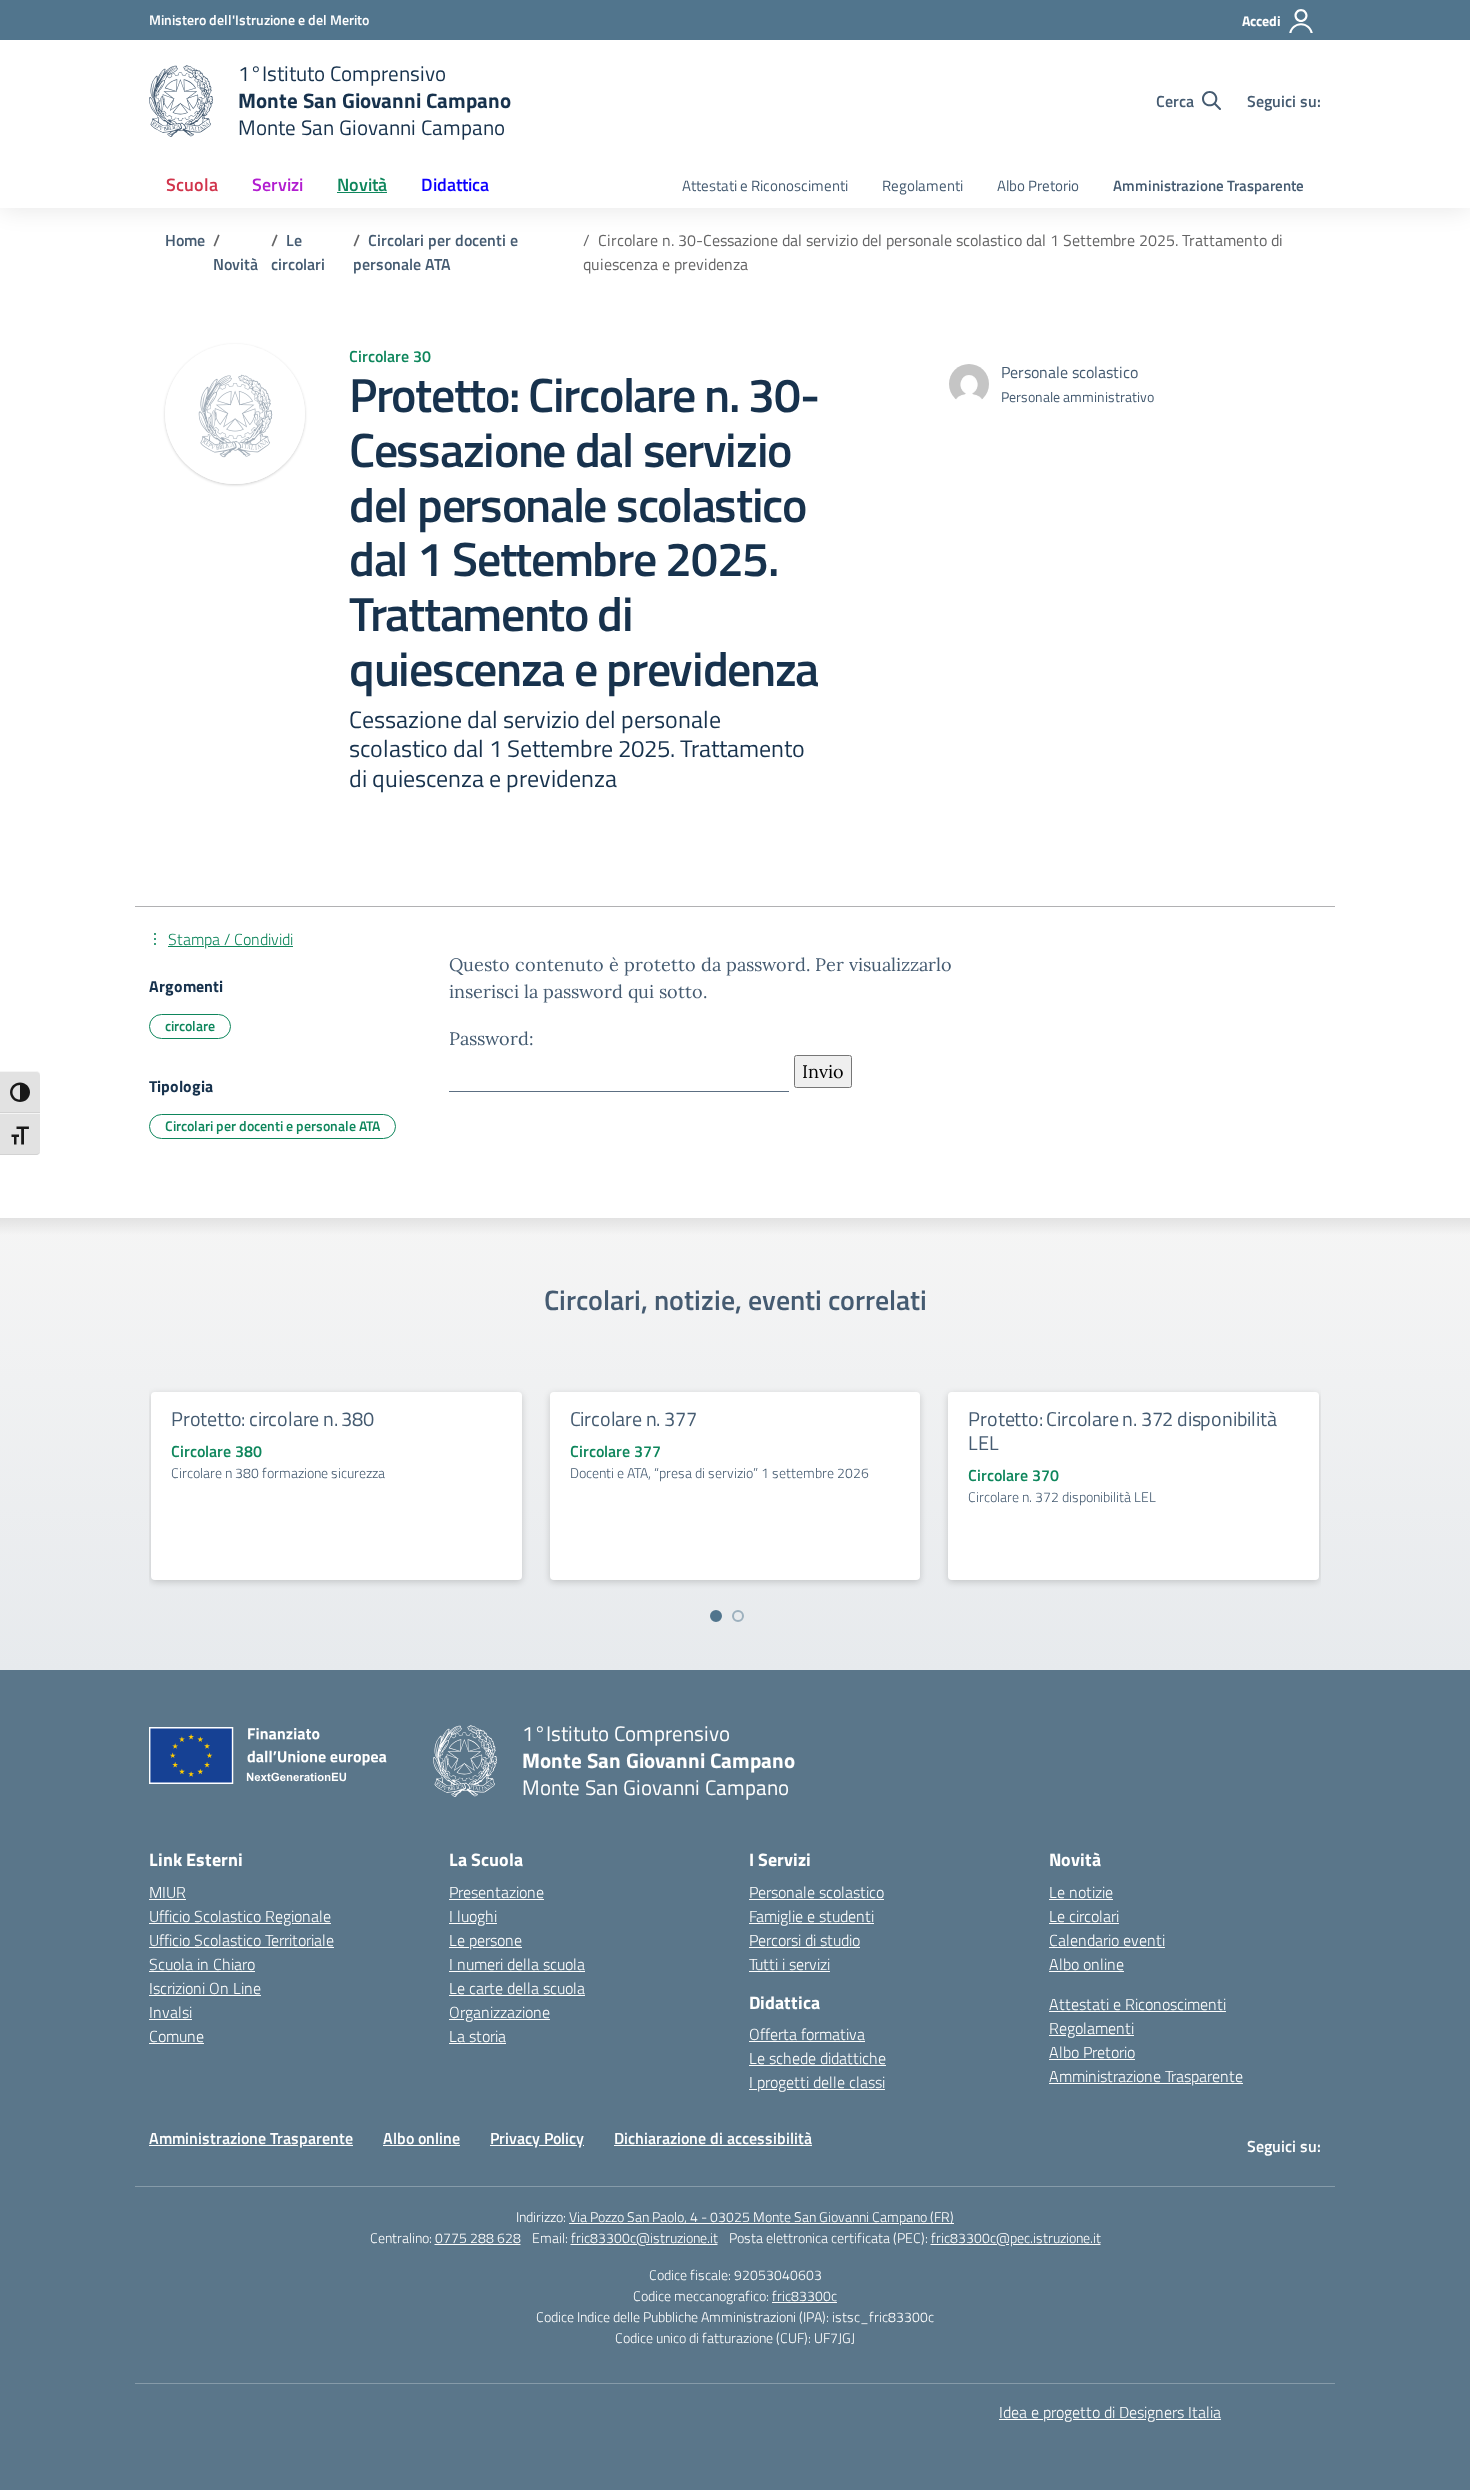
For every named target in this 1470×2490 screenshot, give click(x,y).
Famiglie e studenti (811, 1916)
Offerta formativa (807, 2034)
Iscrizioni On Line (205, 1988)
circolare (190, 1025)
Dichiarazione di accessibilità (713, 2138)
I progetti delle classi (817, 2082)
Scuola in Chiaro (202, 1964)
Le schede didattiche (817, 2058)
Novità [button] (362, 184)
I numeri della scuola (517, 1964)
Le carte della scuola (517, 1988)
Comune (176, 2036)
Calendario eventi (1107, 1940)
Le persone (485, 1940)
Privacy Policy (537, 2138)
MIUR (167, 1892)
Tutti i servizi (789, 1964)
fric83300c (804, 2295)
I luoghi (473, 1916)
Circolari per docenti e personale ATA (272, 1125)
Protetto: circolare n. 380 (272, 1418)
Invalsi (170, 2012)
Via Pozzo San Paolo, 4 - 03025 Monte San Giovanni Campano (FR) (761, 2216)
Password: (491, 1038)
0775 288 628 (478, 2237)
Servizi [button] (277, 184)
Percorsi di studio (804, 1940)
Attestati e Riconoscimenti (765, 185)
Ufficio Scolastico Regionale (240, 1916)
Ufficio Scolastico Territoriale (241, 1940)
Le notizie (1081, 1892)
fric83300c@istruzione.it (644, 2237)
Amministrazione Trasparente (1208, 185)
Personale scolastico (816, 1892)
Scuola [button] (192, 184)
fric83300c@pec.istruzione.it (1016, 2237)
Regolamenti (922, 185)
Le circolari (1084, 1916)
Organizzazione (499, 2012)
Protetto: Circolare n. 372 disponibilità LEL (1122, 1430)
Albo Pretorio (1038, 185)
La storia (477, 2036)
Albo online (1086, 1964)
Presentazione (496, 1892)
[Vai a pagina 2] (738, 1616)
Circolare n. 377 (633, 1418)
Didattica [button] (455, 184)
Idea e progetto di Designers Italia (1110, 2412)
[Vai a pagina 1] (716, 1616)
